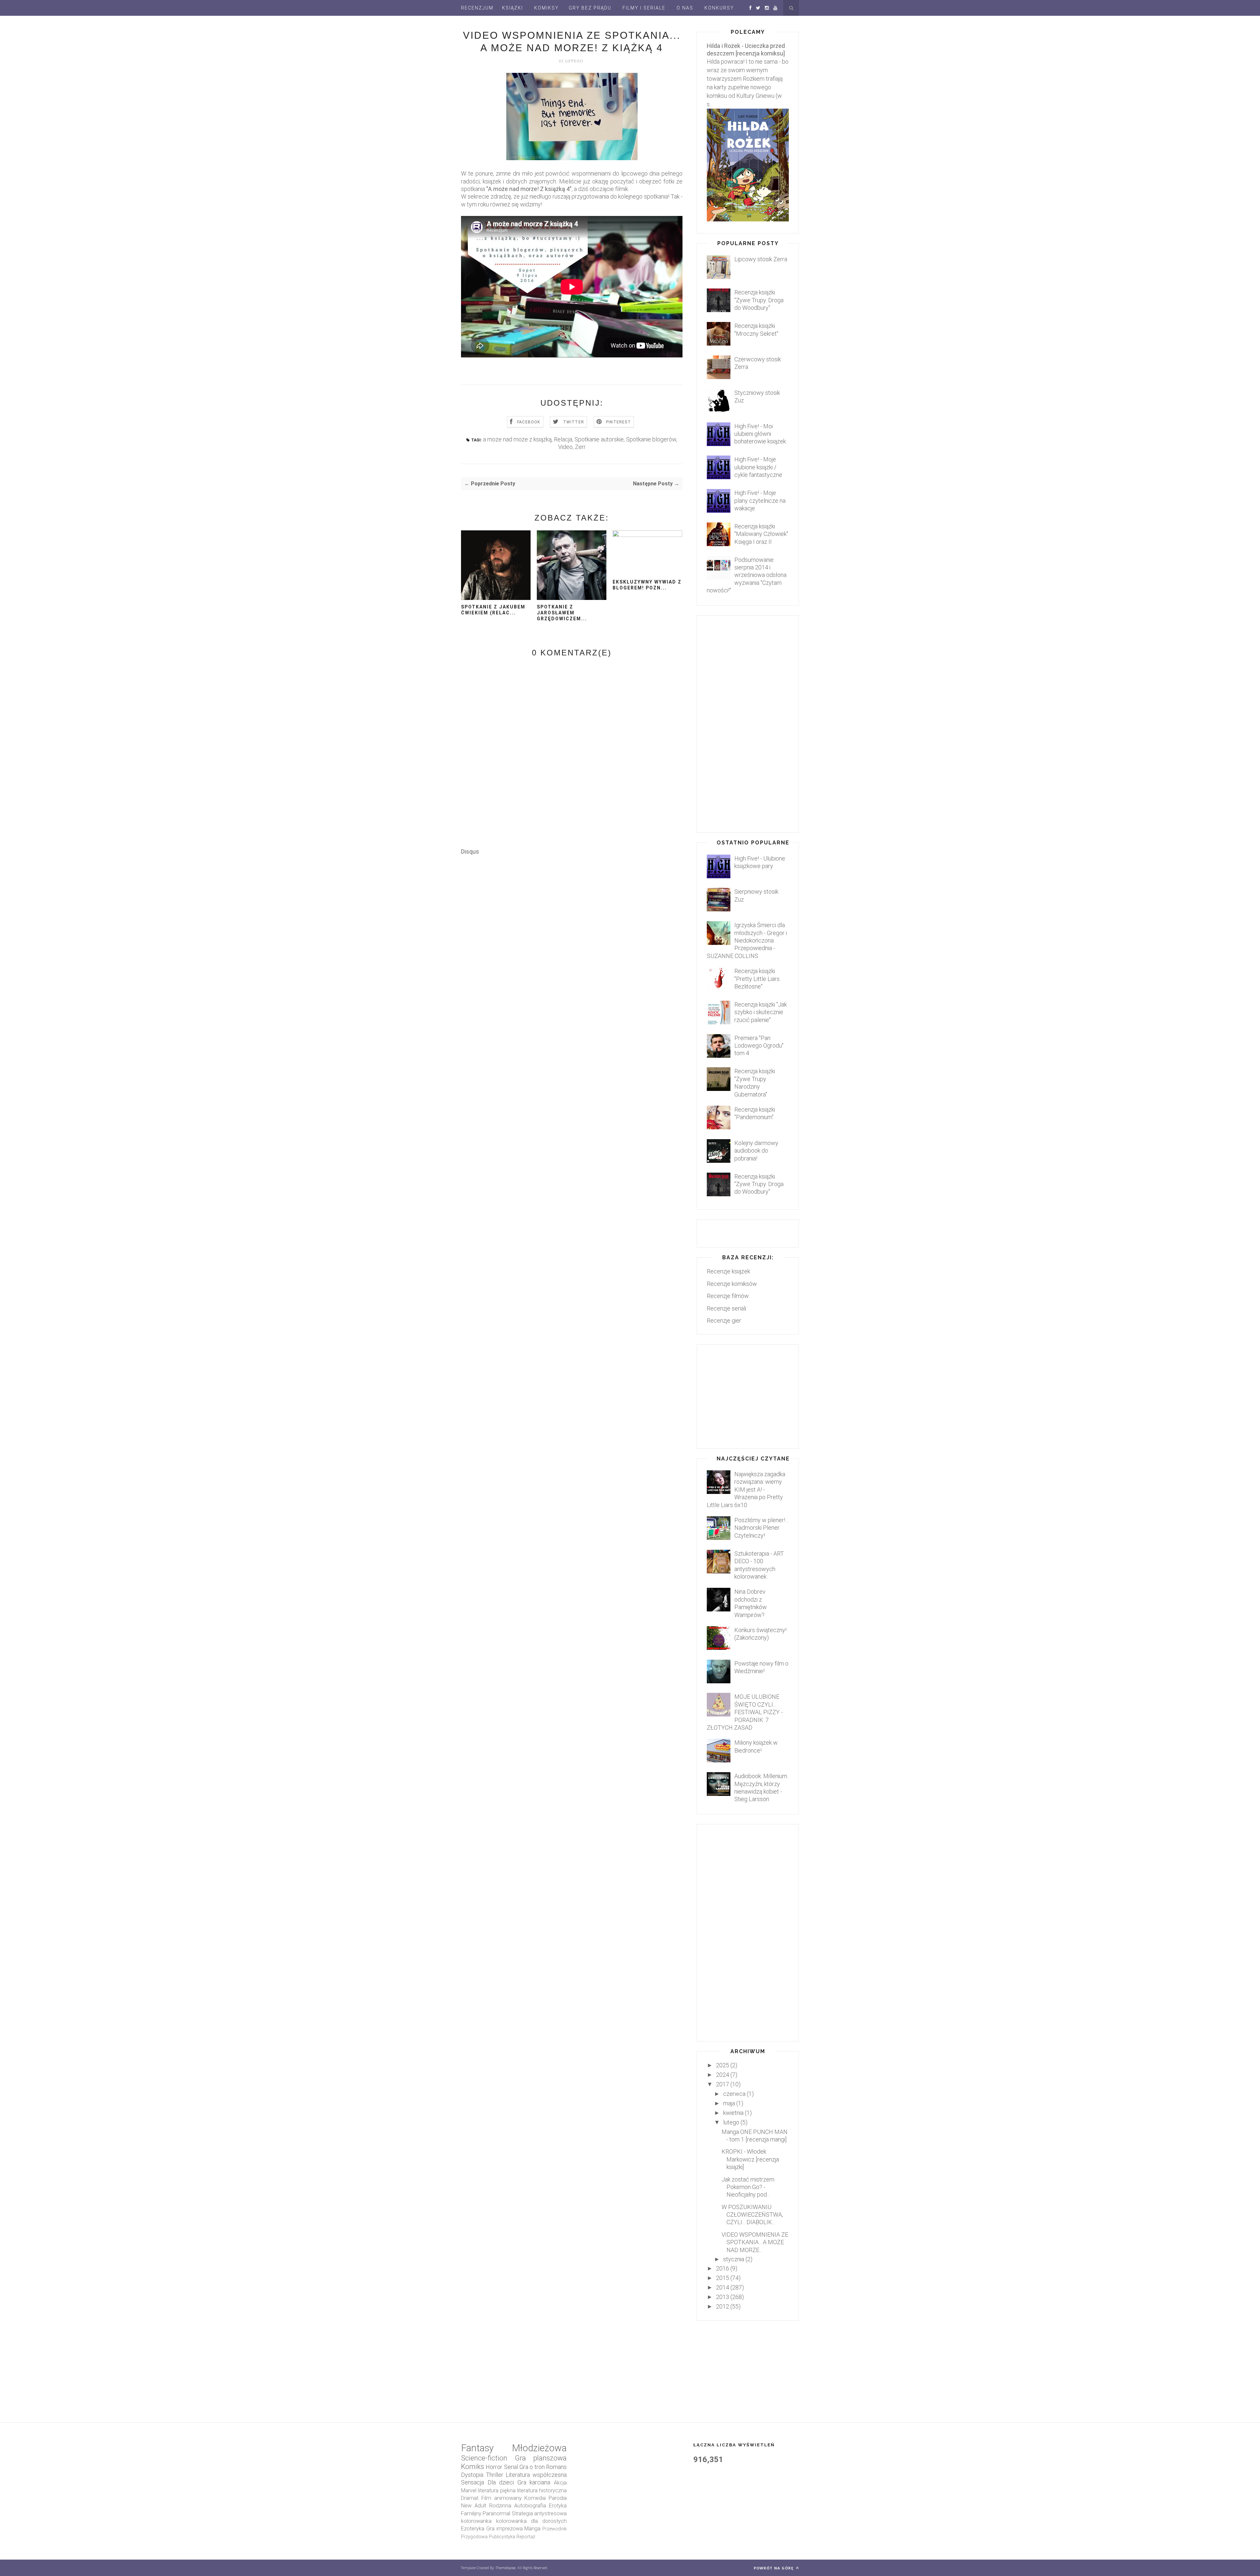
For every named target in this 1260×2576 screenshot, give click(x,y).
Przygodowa (474, 2537)
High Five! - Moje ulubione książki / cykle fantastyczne (758, 467)
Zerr (580, 447)
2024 (723, 2075)
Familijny (471, 2513)
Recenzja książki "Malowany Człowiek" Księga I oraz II (761, 534)
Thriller (495, 2475)
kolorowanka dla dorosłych (531, 2521)
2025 (723, 2065)
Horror (494, 2467)
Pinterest (619, 422)
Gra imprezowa (504, 2529)
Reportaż (526, 2537)
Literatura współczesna (536, 2475)
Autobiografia (530, 2506)
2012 (723, 2306)
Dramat (470, 2498)
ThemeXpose (506, 2568)
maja (729, 2103)
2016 (723, 2268)
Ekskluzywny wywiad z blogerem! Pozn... (647, 585)
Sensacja (472, 2482)
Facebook (529, 422)
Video (565, 447)
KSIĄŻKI (513, 8)
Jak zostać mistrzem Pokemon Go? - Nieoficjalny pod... (748, 2187)
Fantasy (477, 2448)
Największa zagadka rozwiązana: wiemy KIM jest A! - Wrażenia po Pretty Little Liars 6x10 (746, 1490)
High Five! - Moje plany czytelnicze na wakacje (760, 500)
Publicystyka (502, 2537)
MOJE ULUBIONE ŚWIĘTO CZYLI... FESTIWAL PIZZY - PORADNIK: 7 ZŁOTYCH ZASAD (745, 1712)
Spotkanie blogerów (651, 439)
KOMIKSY (546, 8)
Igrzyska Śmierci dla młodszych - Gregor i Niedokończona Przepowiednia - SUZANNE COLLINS (747, 940)
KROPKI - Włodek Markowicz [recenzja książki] (750, 2159)
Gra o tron (532, 2467)
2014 (723, 2287)
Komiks (472, 2467)
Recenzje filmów (728, 1296)
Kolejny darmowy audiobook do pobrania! (756, 1151)
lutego (731, 2122)
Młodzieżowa (539, 2448)
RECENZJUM (477, 8)
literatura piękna (497, 2491)
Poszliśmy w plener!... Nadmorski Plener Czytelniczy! (761, 1528)
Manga (532, 2529)
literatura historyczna (542, 2491)
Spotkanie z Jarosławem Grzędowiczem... (562, 613)
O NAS (685, 8)
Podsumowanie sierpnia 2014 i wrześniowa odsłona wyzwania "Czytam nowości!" (747, 575)
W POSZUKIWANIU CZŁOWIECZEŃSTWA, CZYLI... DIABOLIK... (752, 2215)
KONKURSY (719, 8)
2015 (723, 2278)
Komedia (535, 2498)
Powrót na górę (774, 2568)
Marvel (469, 2491)
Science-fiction (484, 2458)
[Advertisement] (580, 1036)
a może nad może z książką (517, 439)
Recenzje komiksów (732, 1284)
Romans (556, 2467)
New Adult (474, 2506)
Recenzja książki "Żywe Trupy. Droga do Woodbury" (759, 300)
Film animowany (502, 2498)
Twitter (574, 422)
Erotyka (558, 2506)
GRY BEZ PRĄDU (590, 8)
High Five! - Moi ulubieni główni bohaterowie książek (760, 434)
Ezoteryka (473, 2529)
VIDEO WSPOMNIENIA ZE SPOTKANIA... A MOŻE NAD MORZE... (755, 2242)
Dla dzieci (501, 2482)
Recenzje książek (728, 1271)
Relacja (563, 439)
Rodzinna (500, 2506)
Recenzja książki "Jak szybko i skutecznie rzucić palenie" (761, 1012)
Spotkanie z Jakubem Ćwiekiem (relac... (493, 610)
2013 (723, 2297)
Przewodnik (555, 2529)
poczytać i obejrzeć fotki (642, 181)
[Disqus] (572, 937)
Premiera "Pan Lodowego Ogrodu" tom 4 (759, 1046)
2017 (723, 2084)
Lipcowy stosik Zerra (761, 259)
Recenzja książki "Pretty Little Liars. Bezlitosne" (757, 979)
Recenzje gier (724, 1320)
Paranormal (496, 2513)
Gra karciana (534, 2482)
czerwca (734, 2094)
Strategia (522, 2513)
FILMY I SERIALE (644, 8)
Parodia (558, 2498)
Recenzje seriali (726, 1308)
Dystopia (472, 2475)
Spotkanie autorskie (599, 439)
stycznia (734, 2259)
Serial (511, 2467)
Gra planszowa (541, 2458)
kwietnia (733, 2113)
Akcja (560, 2483)
